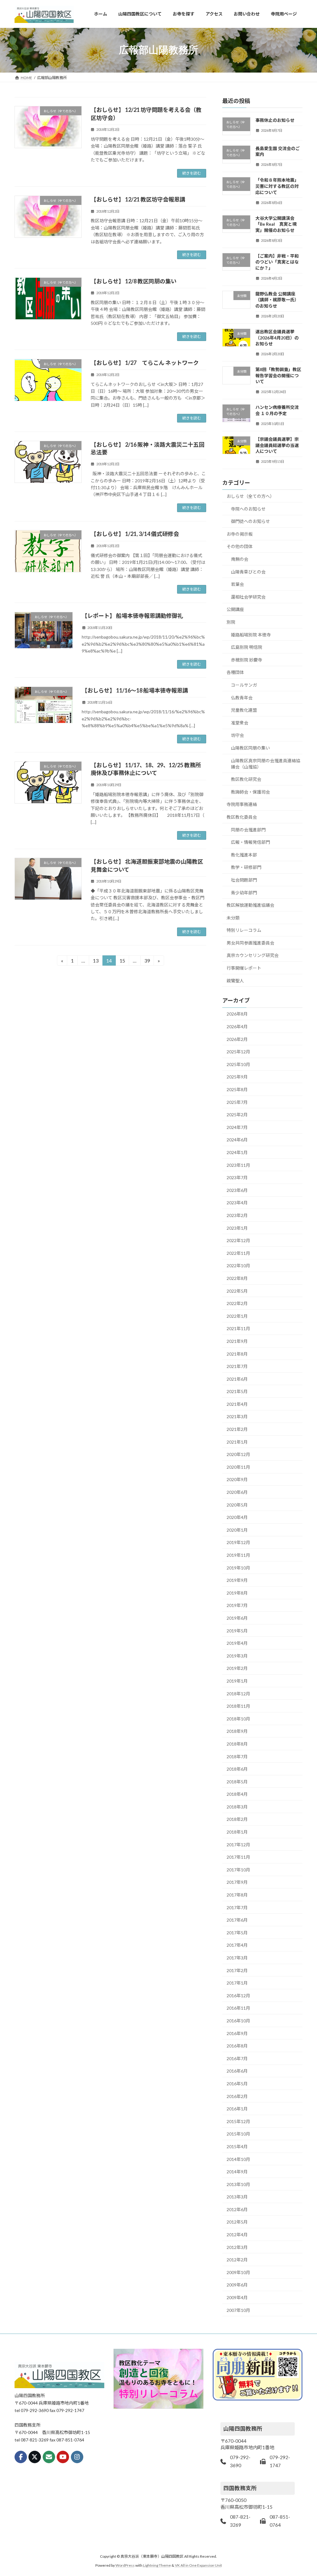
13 (96, 962)
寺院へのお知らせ (248, 509)
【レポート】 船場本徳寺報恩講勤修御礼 (132, 616)
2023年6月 (237, 1190)
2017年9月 (237, 1882)
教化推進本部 (244, 854)
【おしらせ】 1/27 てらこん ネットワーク (145, 363)
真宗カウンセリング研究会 (253, 955)
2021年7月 (237, 1366)
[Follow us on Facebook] (21, 2457)
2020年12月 (238, 1454)
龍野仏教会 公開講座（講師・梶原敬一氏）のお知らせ (277, 299)
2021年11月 (238, 1328)
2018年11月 (238, 1706)
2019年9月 (237, 1580)
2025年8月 (237, 1089)
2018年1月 (237, 1832)
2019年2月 (237, 1668)
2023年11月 (238, 1165)
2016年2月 (237, 2096)
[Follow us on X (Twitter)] (35, 2457)
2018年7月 (237, 1756)
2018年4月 (237, 1794)
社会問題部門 (244, 880)
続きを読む (192, 173)
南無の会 (240, 559)
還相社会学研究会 (248, 597)
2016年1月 (237, 2109)
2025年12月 (238, 1052)
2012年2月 (237, 2260)
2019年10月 (238, 1567)
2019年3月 (237, 1655)
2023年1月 (237, 1228)
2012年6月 (237, 2209)
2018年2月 (237, 1819)
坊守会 (237, 735)
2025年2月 (237, 1115)
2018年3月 (237, 1806)
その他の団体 (240, 546)
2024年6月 (237, 1140)
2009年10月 (238, 2272)
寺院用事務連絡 (242, 804)
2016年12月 (238, 1995)
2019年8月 (237, 1593)
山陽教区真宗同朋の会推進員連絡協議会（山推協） (266, 763)
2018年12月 (238, 1693)
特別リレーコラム (244, 930)
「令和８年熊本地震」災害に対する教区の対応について (277, 186)
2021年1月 (237, 1442)
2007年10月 (238, 2310)
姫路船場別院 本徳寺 (251, 634)
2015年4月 (237, 2147)
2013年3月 (237, 2197)
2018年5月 (237, 1781)
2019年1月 (237, 1681)
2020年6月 (237, 1492)
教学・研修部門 (246, 867)
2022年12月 (238, 1240)
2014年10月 (238, 2159)
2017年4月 (237, 1945)
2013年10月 (238, 2184)
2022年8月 (237, 1278)
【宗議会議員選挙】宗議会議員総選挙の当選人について (277, 445)
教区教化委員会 (242, 817)
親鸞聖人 (235, 980)
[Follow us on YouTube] (63, 2457)
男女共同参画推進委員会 (250, 943)
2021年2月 (237, 1429)
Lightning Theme (157, 2565)
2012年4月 (237, 2235)
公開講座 (235, 609)
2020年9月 (237, 1479)
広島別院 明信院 (247, 647)
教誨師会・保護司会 (250, 792)
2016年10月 (238, 2021)
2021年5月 (237, 1391)
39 (147, 962)
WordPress (125, 2565)
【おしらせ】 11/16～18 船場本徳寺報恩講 (135, 690)
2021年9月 (237, 1341)
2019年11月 (238, 1555)
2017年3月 (237, 1958)
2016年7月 (237, 2058)
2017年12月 (238, 1844)
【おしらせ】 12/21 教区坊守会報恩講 (138, 199)
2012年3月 (237, 2247)
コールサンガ (244, 685)
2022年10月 (238, 1266)
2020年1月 (237, 1530)
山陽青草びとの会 (248, 571)
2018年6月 (237, 1769)
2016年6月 (237, 2071)
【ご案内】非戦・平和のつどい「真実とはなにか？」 (277, 262)
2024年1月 (237, 1152)
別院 (231, 622)
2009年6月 (237, 2285)
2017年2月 (237, 1970)
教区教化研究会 (246, 779)
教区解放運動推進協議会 (250, 905)
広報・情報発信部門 (250, 842)
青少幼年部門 (244, 892)
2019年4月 (237, 1643)
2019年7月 (237, 1605)
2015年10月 (238, 2134)
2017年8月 (237, 1895)
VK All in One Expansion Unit (198, 2565)
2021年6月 (237, 1379)
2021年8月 (237, 1354)
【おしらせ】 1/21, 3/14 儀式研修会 (135, 534)
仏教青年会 (242, 697)
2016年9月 (237, 2033)
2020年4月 (237, 1517)
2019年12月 (238, 1542)
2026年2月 (237, 1039)
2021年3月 (237, 1416)
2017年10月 (238, 1869)
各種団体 (235, 672)
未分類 (233, 917)
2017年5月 (237, 1932)
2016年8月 (237, 2046)
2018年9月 (237, 1731)
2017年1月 (237, 1983)
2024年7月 (237, 1127)
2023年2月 (237, 1215)
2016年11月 (238, 2008)
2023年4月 (237, 1203)
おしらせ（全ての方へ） (250, 496)
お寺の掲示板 (240, 534)
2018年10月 (238, 1718)
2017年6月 (237, 1920)
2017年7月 (237, 1907)
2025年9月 (237, 1077)
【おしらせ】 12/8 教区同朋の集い (134, 281)
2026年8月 (237, 1014)
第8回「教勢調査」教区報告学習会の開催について (278, 375)
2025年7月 (237, 1102)
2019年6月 (237, 1618)
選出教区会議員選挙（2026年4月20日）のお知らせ (277, 338)
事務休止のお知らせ (275, 120)
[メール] (49, 2457)
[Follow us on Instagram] (77, 2457)
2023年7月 (237, 1177)
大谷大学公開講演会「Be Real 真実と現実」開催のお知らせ (276, 224)
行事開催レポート (244, 968)
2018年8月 (237, 1744)
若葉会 (237, 584)
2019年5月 (237, 1630)
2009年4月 (237, 2297)
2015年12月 (238, 2121)
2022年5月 (237, 1291)
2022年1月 (237, 1316)
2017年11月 (238, 1857)
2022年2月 (237, 1303)
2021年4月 (237, 1404)
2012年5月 (237, 2222)
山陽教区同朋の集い (250, 748)
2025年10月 (238, 1064)
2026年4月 (237, 1027)
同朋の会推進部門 (248, 829)
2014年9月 (237, 2172)
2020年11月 (238, 1467)
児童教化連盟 (244, 710)
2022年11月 (238, 1253)
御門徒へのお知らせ (250, 521)
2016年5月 (237, 2084)
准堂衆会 (240, 722)
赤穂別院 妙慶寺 (247, 659)
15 (122, 962)
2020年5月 (237, 1505)
